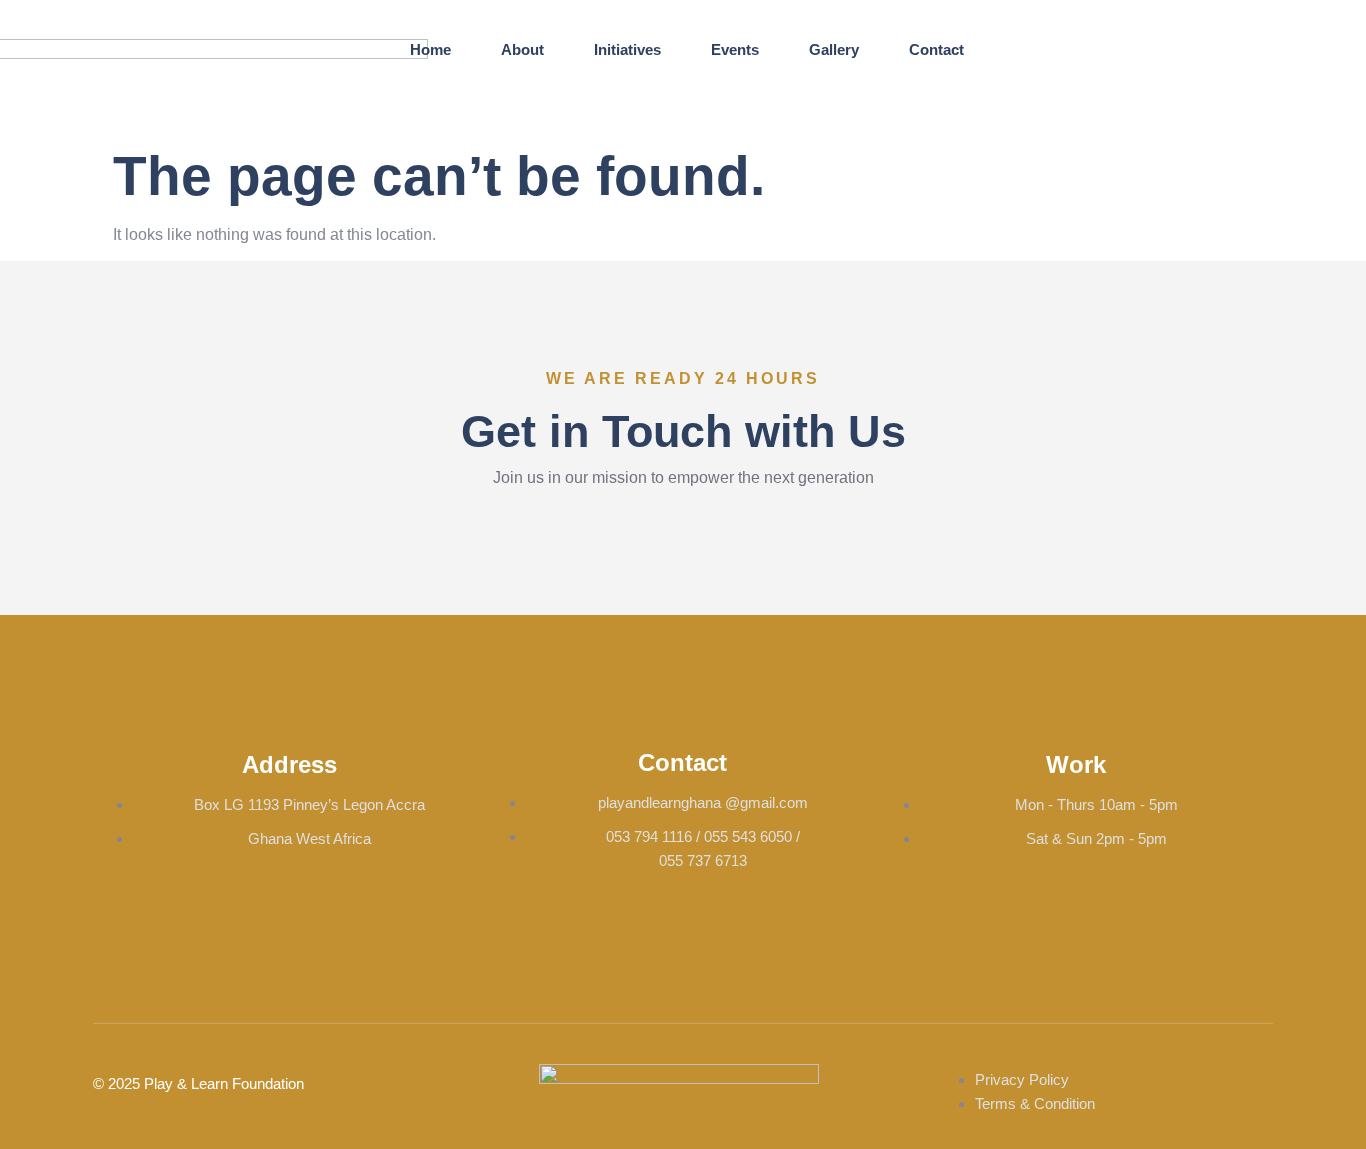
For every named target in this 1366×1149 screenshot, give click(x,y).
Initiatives (627, 49)
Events (735, 49)
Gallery (834, 49)
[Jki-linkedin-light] (1146, 95)
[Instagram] (1146, 36)
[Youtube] (1216, 36)
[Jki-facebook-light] (1076, 36)
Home (430, 49)
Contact (936, 49)
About (522, 49)
